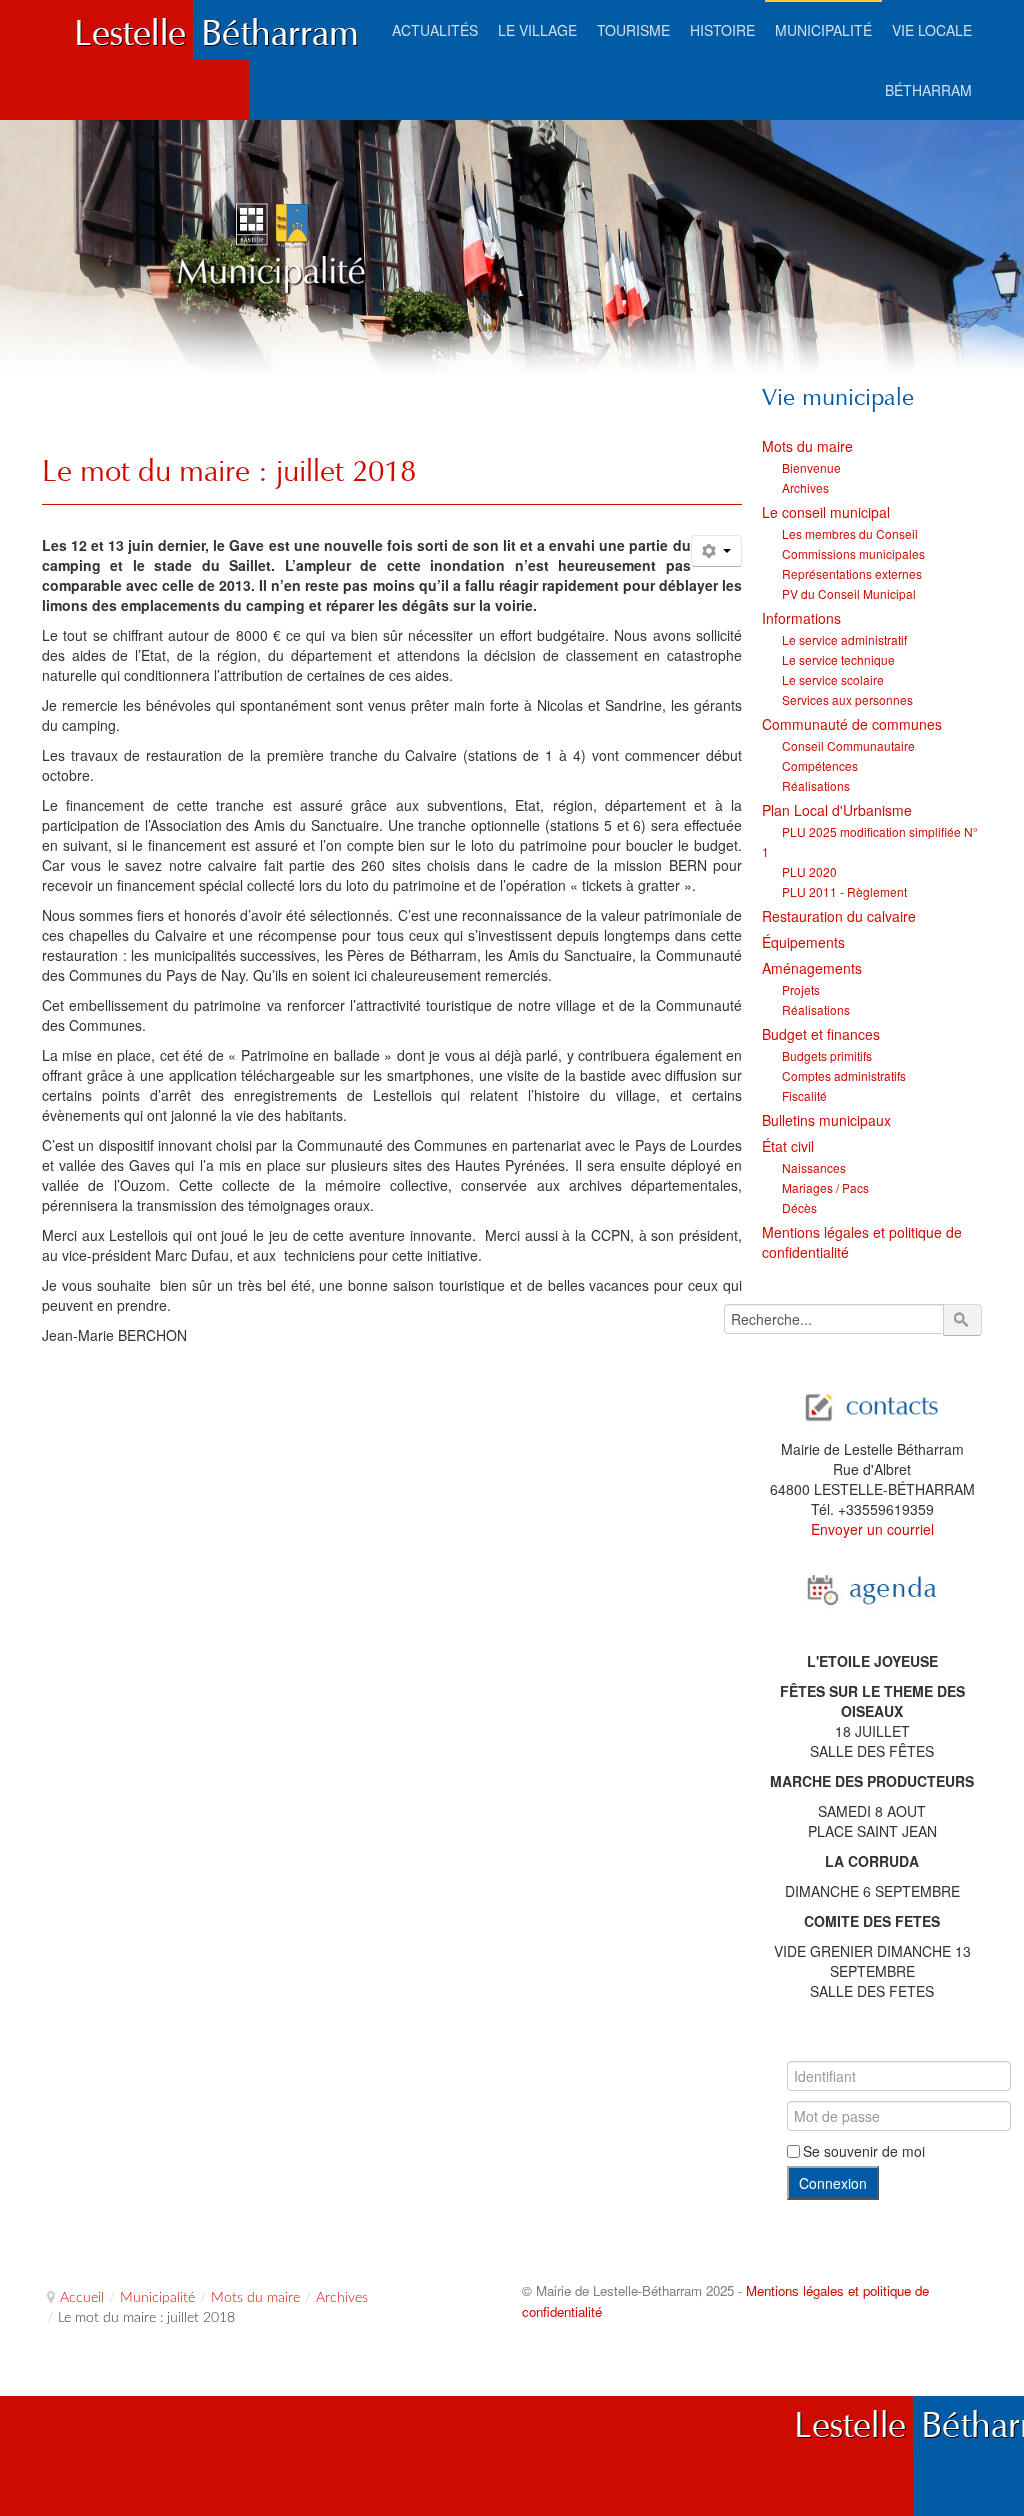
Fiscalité (804, 1095)
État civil (788, 1146)
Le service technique (838, 659)
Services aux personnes (847, 699)
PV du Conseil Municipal (849, 593)
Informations (801, 618)
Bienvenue (811, 467)
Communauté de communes (852, 724)
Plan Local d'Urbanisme (837, 810)
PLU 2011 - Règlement (844, 891)
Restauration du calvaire (839, 916)
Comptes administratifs (844, 1075)
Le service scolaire (833, 679)
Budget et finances (821, 1034)
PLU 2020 (809, 871)
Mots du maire (807, 446)
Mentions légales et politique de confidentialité (862, 1242)
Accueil (82, 2298)
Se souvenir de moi (864, 2151)
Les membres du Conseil (850, 533)
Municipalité (157, 2298)
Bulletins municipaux (826, 1120)
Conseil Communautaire (848, 745)
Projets (801, 989)
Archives (805, 487)
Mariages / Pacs (825, 1187)
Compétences (820, 765)
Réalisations (816, 785)
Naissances (814, 1167)
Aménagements (812, 968)
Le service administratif (844, 639)
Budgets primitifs (827, 1055)
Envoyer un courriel (872, 1529)
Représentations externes (852, 573)
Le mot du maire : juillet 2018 (229, 470)
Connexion (833, 2183)
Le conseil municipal (826, 512)
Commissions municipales (853, 553)
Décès (799, 1207)
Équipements (803, 942)
